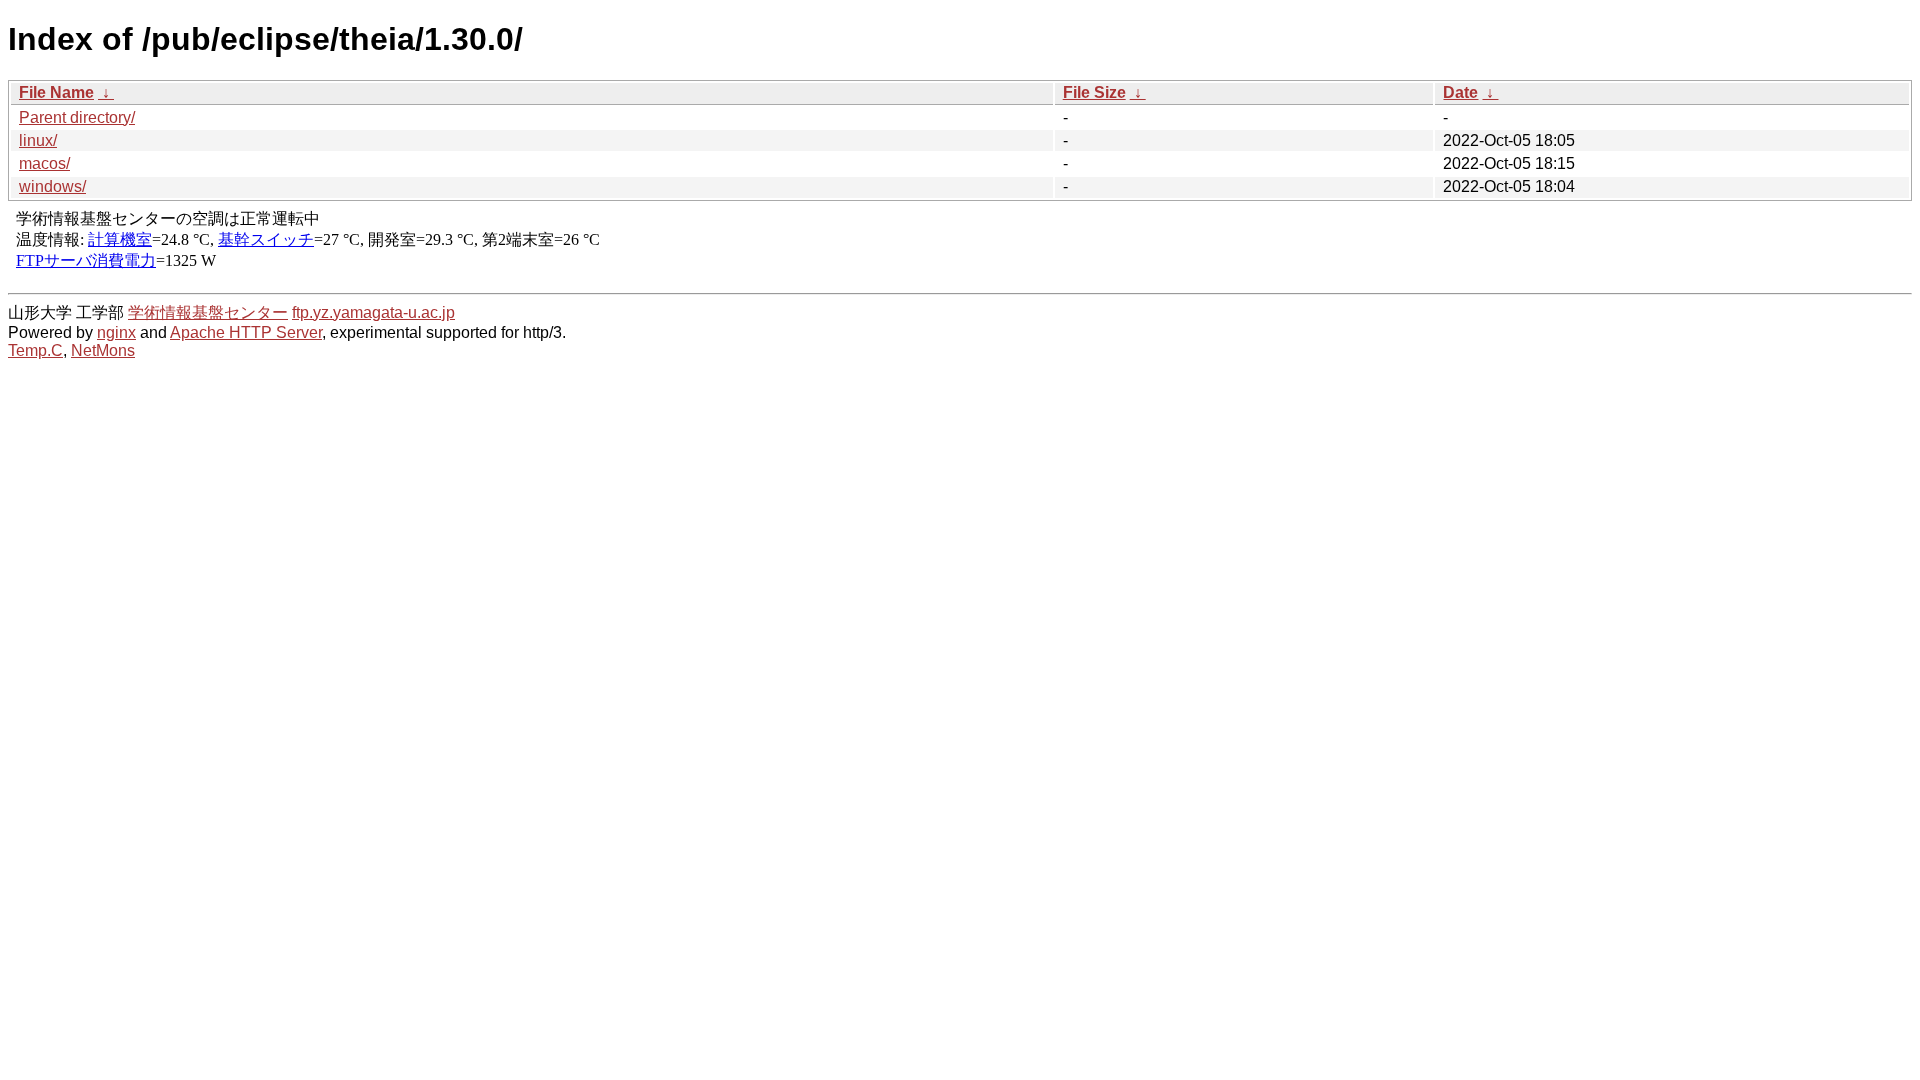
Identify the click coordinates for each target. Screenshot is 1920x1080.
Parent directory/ (77, 117)
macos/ (44, 163)
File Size (1094, 92)
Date (1460, 92)
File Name (56, 92)
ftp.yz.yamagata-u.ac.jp (373, 312)
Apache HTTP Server (246, 332)
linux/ (38, 140)
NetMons (103, 350)
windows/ (52, 186)
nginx (116, 332)
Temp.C (35, 350)
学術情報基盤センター (208, 312)
